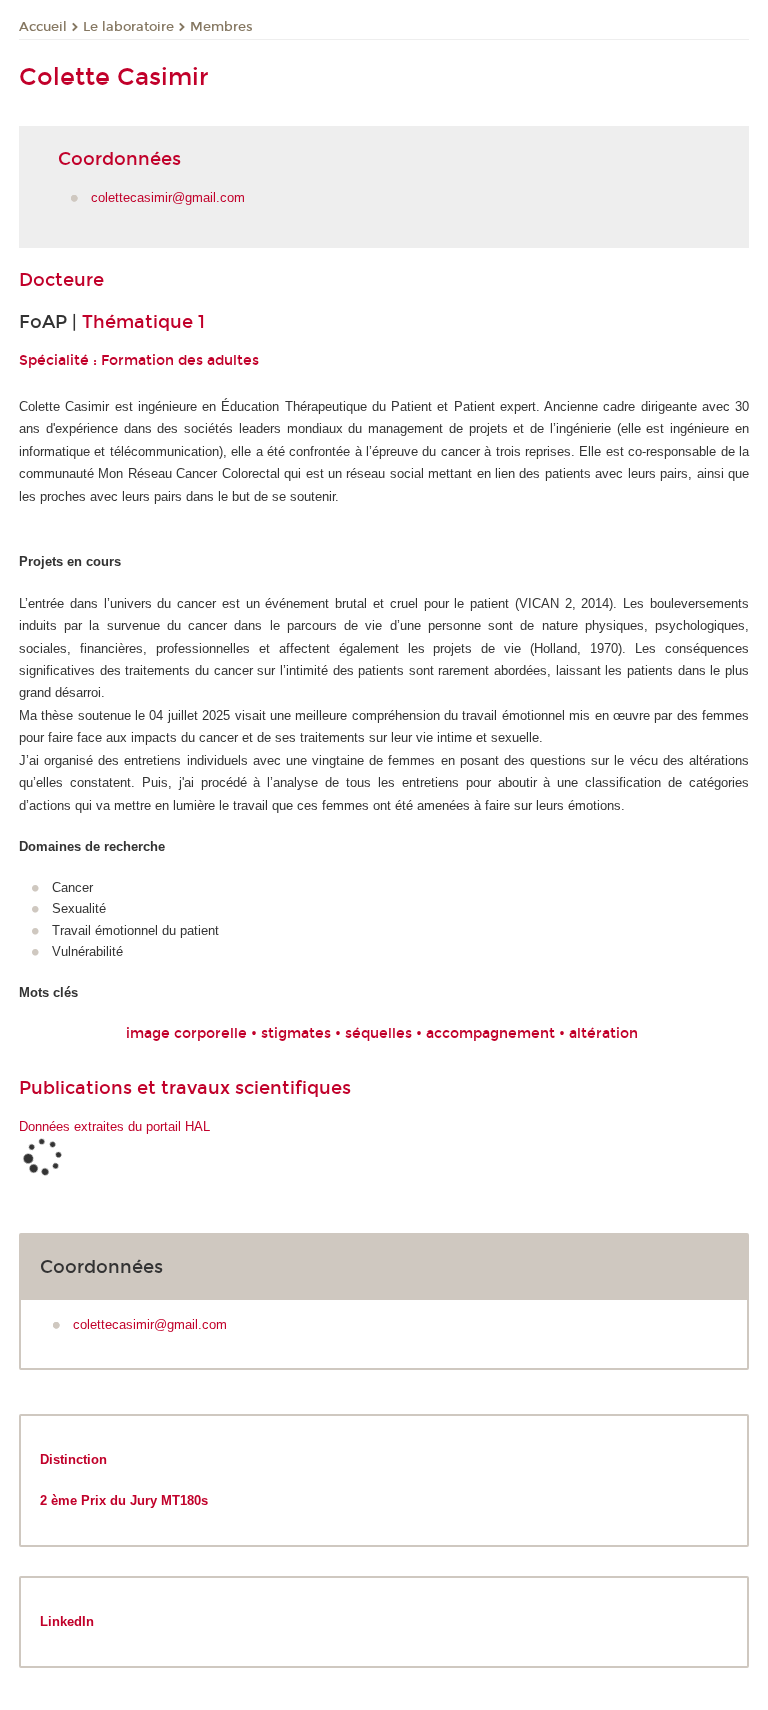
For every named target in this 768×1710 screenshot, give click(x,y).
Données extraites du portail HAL (114, 1126)
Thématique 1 (143, 322)
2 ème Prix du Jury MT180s (126, 1500)
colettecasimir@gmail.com (168, 197)
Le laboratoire (128, 27)
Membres (221, 27)
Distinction (73, 1459)
